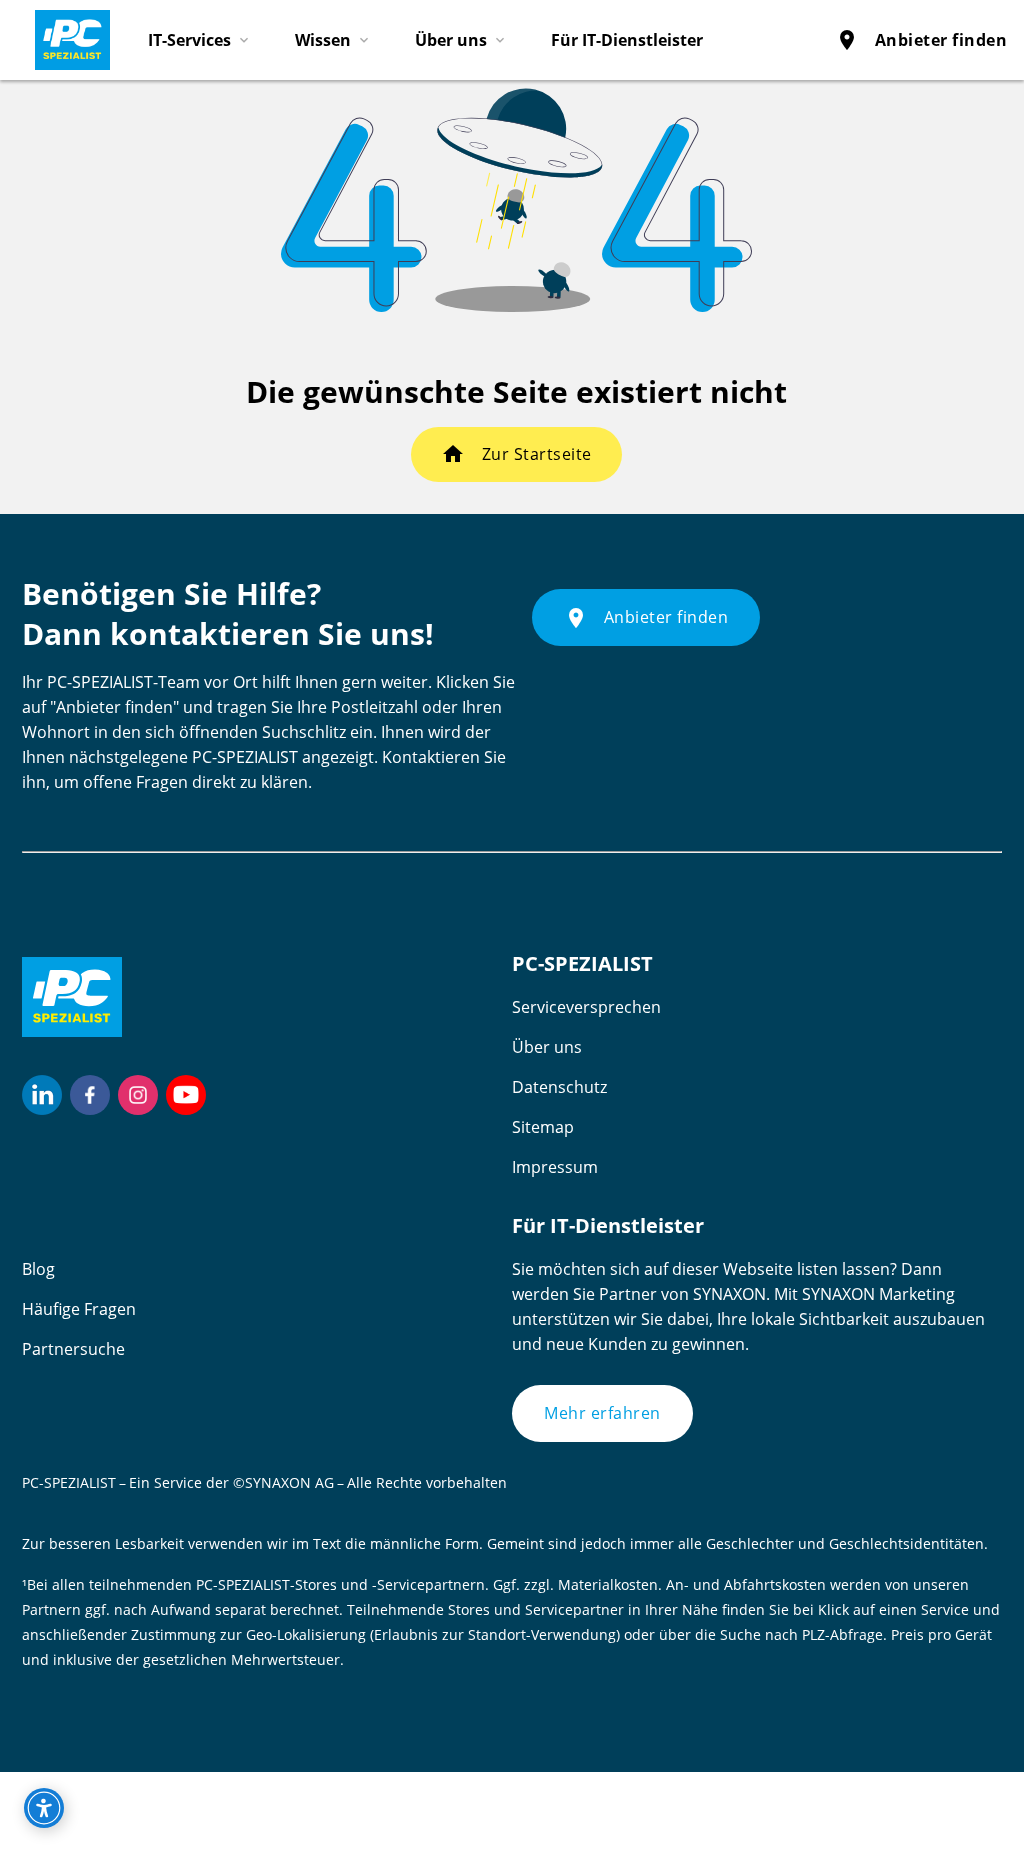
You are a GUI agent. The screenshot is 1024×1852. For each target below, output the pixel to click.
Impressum (555, 1167)
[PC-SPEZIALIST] (64, 35)
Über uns (547, 1047)
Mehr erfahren (602, 1413)
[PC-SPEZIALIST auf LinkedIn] (42, 1095)
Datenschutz (559, 1087)
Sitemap (543, 1127)
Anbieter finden (921, 40)
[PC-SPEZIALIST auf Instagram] (138, 1095)
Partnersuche (73, 1349)
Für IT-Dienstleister (627, 40)
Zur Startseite (537, 454)
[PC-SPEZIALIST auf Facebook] (90, 1095)
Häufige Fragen (79, 1309)
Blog (38, 1269)
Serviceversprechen (586, 1007)
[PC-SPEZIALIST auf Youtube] (186, 1095)
